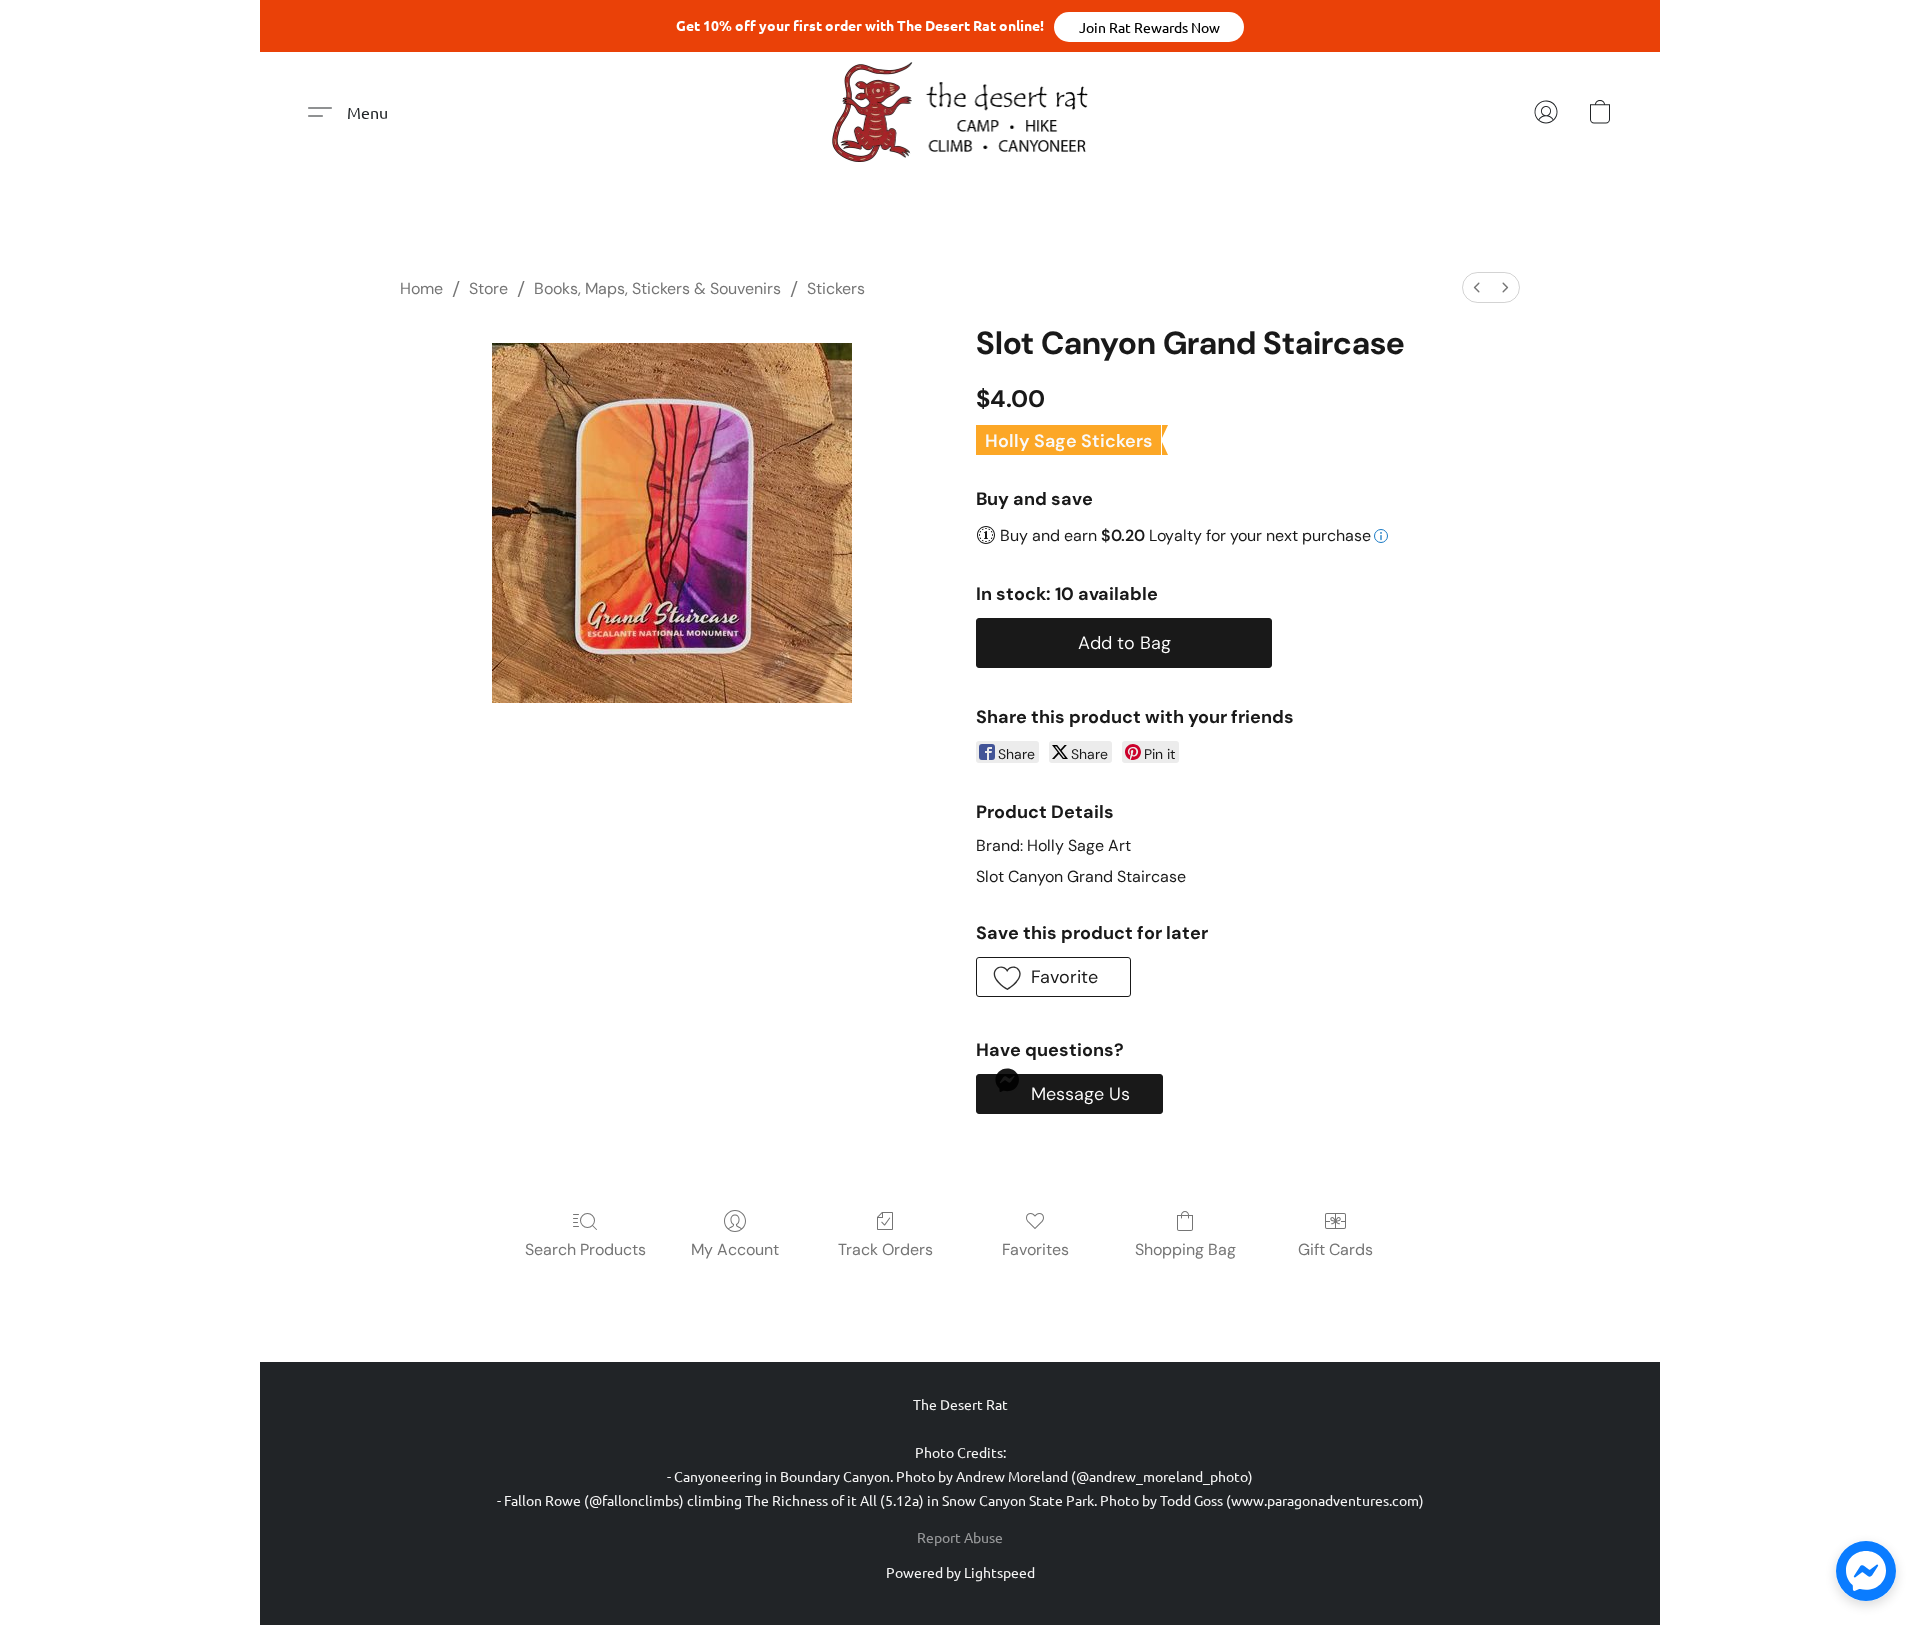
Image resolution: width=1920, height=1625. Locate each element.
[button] (1149, 27)
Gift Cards (1335, 1249)
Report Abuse (960, 1537)
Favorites (1035, 1249)
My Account (735, 1249)
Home (421, 288)
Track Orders (885, 1249)
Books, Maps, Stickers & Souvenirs (657, 288)
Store (488, 288)
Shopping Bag (1185, 1249)
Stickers (836, 288)
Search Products (585, 1249)
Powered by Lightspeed (960, 1572)
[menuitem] (1477, 287)
